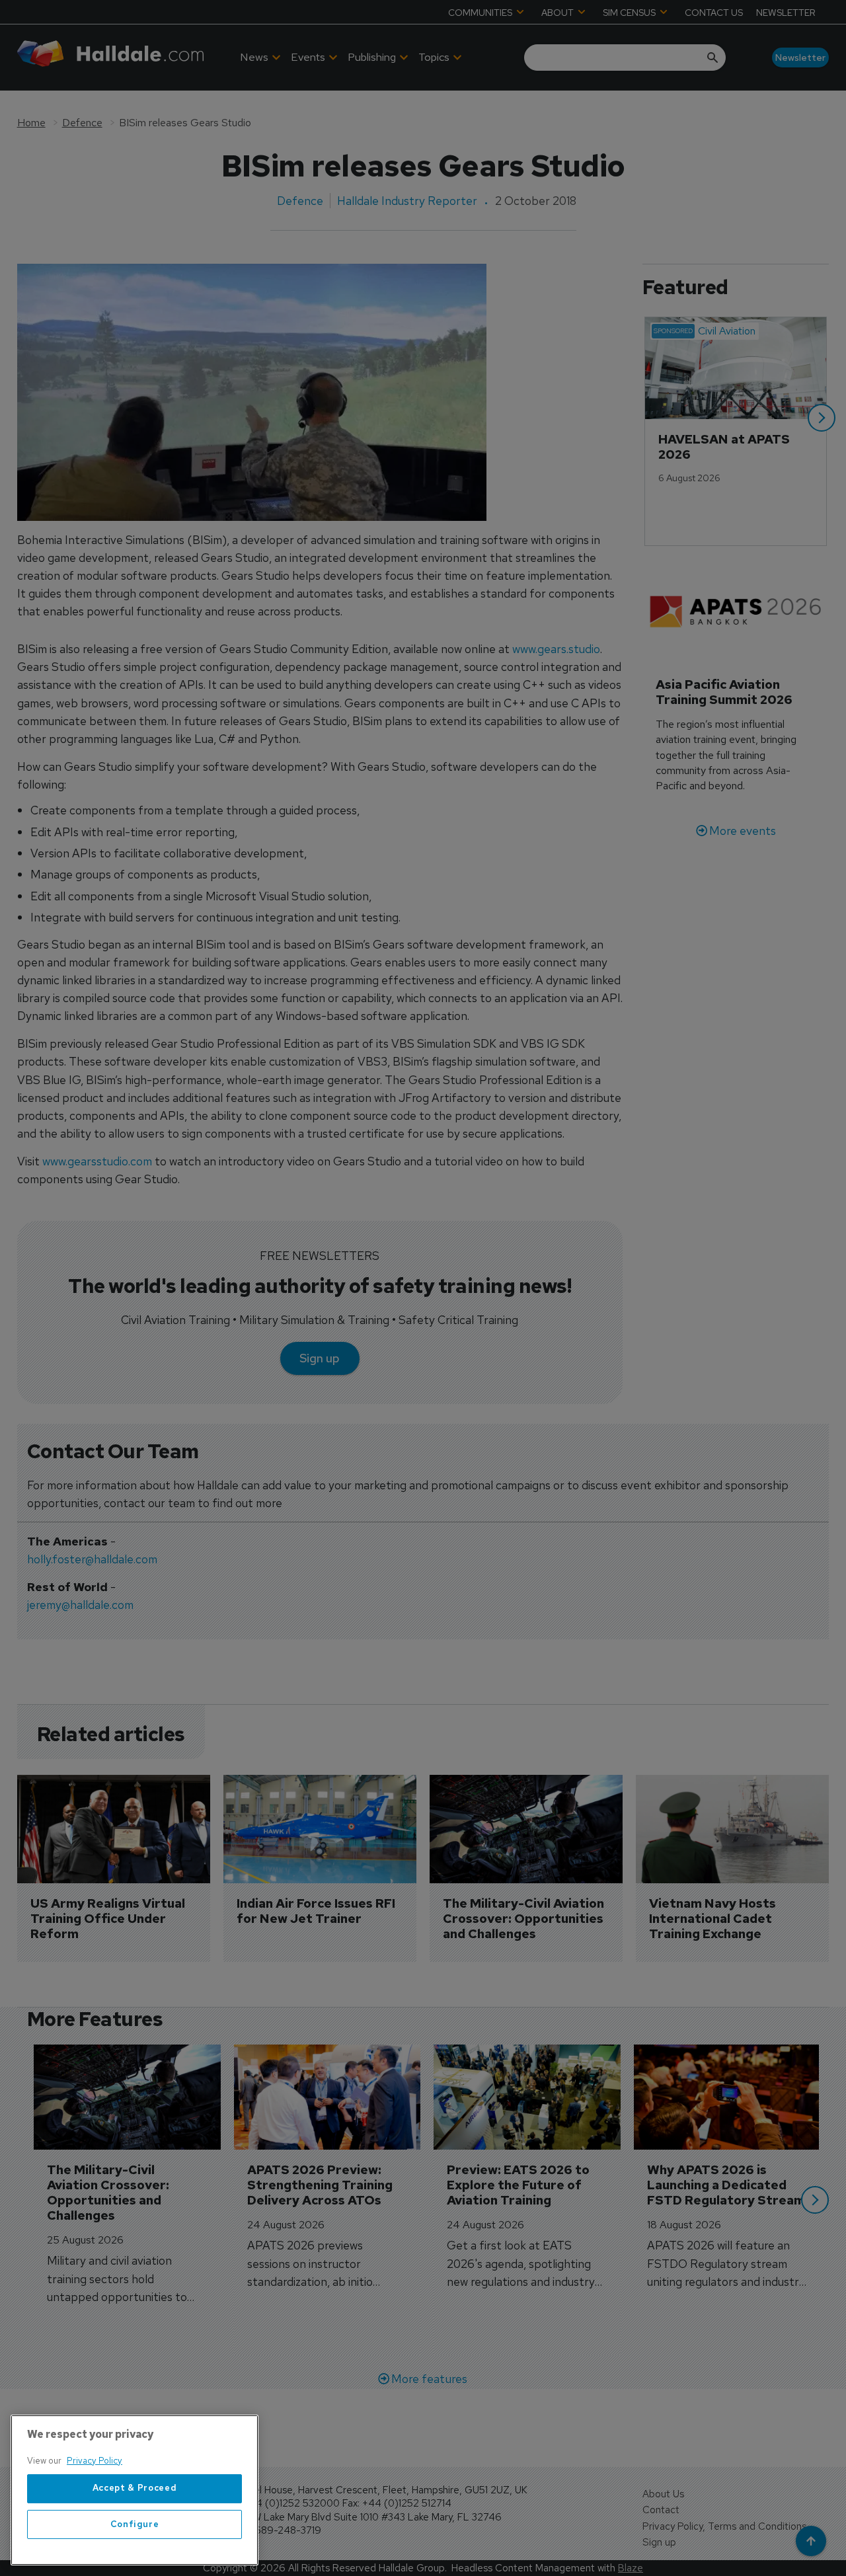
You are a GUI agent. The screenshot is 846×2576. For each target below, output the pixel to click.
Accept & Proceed (135, 2488)
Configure (135, 2524)
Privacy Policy (95, 2461)
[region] (135, 2490)
